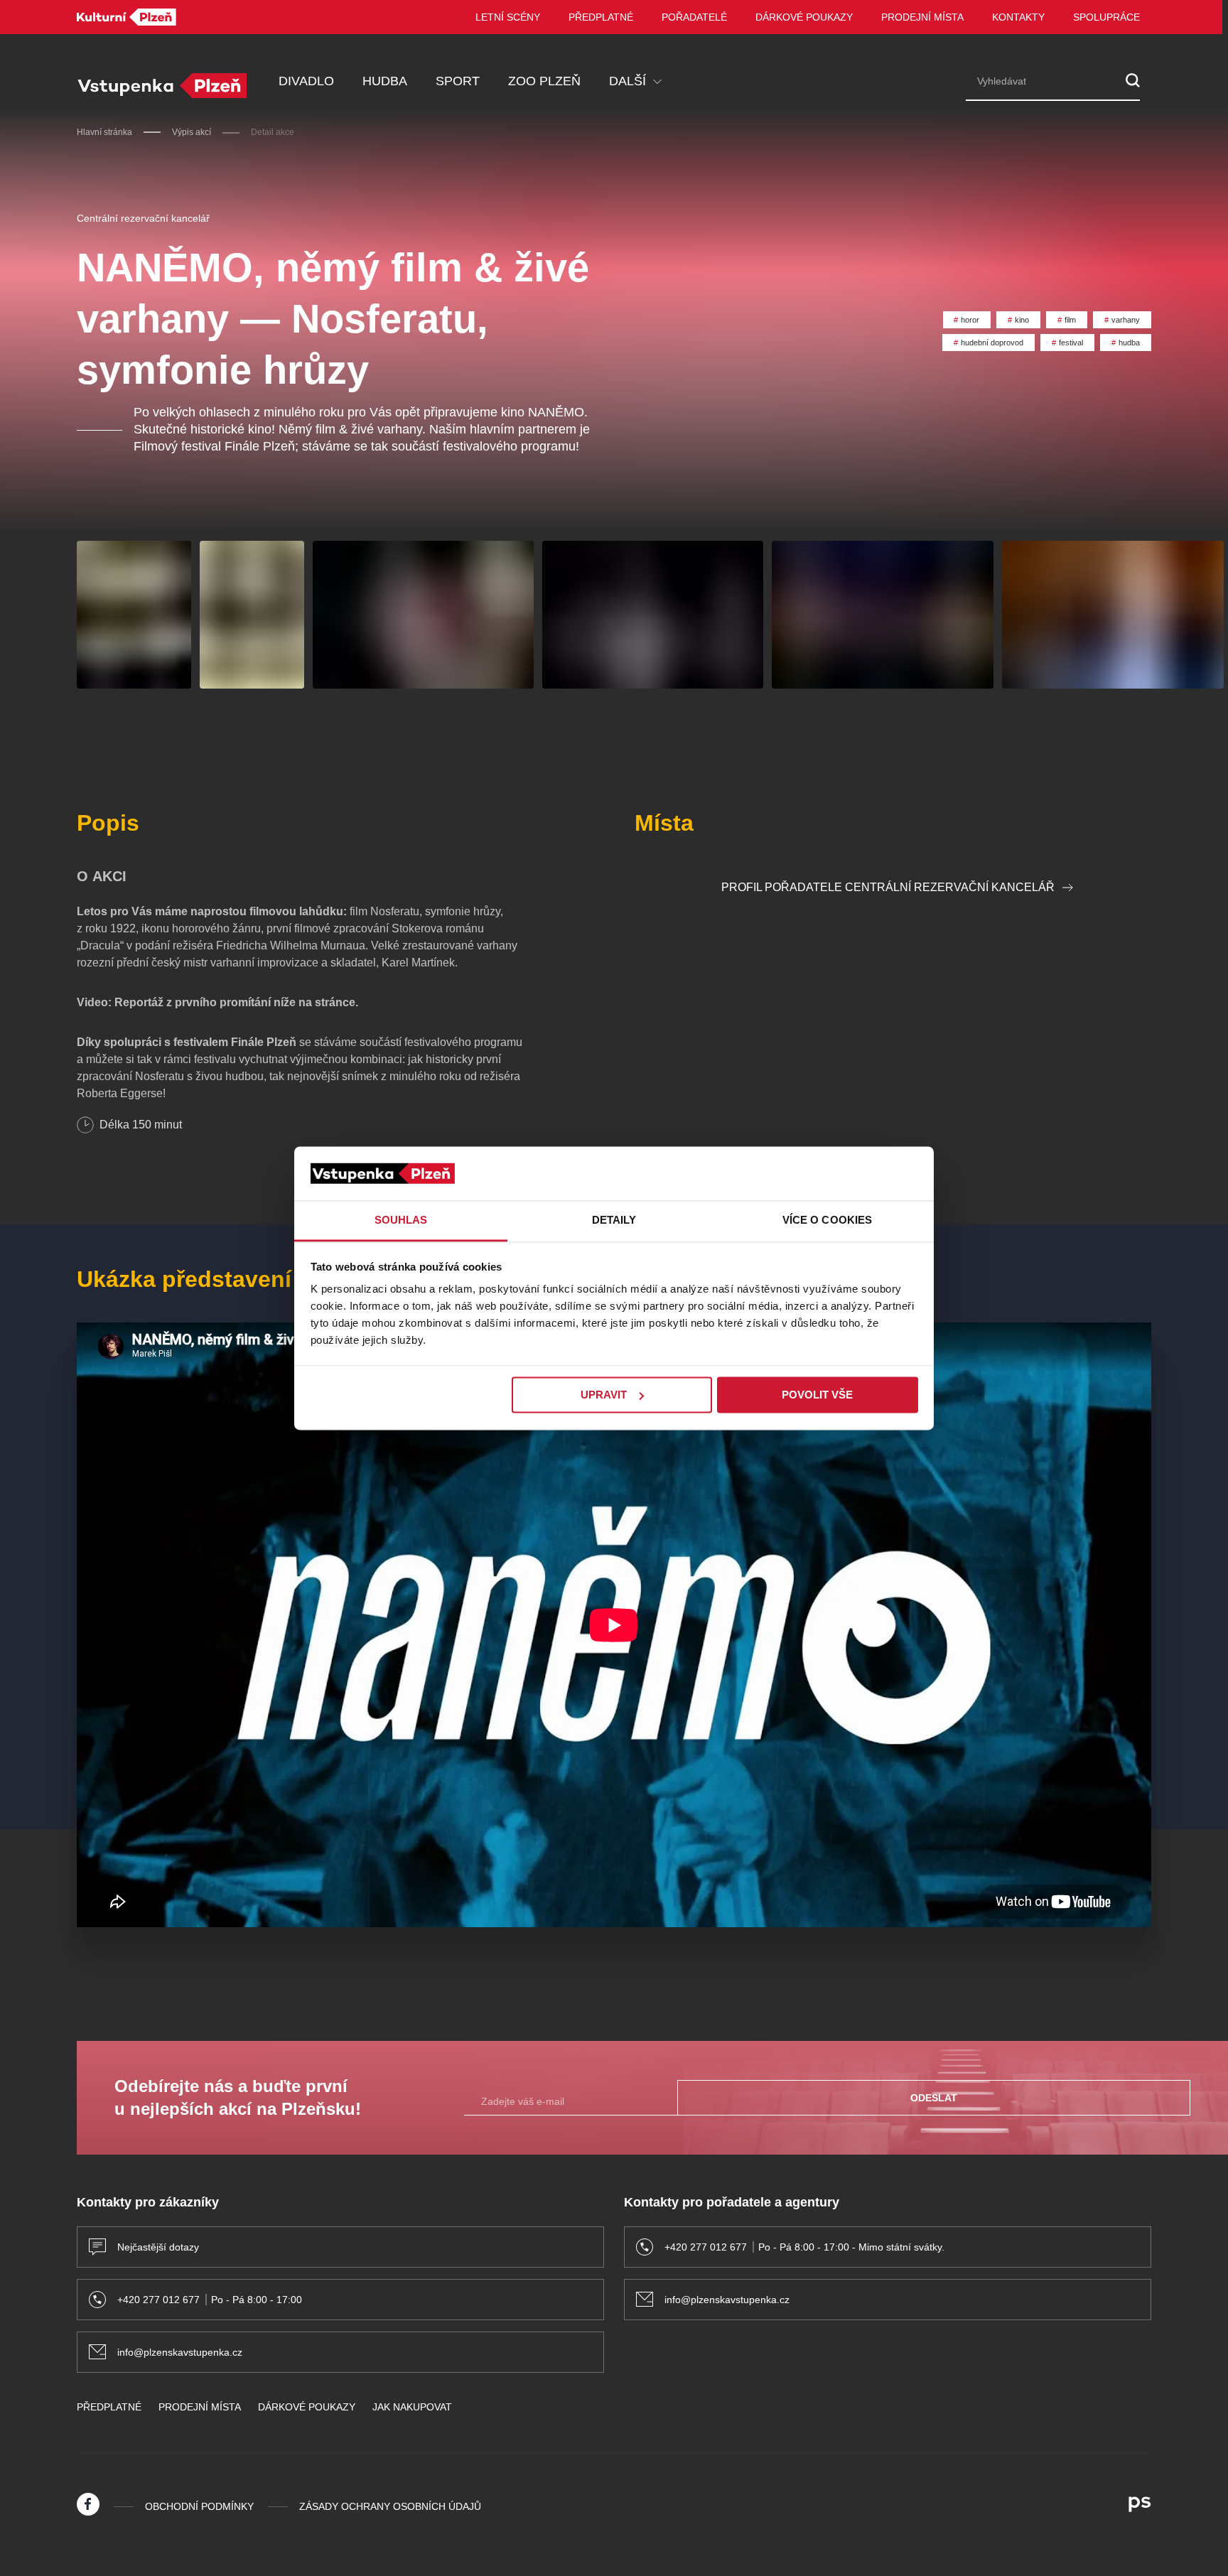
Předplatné (601, 17)
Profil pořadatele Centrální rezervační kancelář (888, 887)
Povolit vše (817, 1395)
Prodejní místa (922, 17)
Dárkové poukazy (804, 17)
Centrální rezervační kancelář (143, 218)
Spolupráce (1106, 17)
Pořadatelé (694, 17)
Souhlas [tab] (401, 1220)
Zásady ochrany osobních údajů (390, 2506)
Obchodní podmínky (199, 2506)
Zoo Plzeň (544, 81)
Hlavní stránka (104, 132)
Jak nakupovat (412, 2407)
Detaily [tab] (614, 1220)
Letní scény (508, 17)
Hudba (385, 81)
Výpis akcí (192, 132)
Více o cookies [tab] (827, 1220)
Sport (458, 81)
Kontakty (1018, 17)
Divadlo (306, 81)
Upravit (604, 1395)
